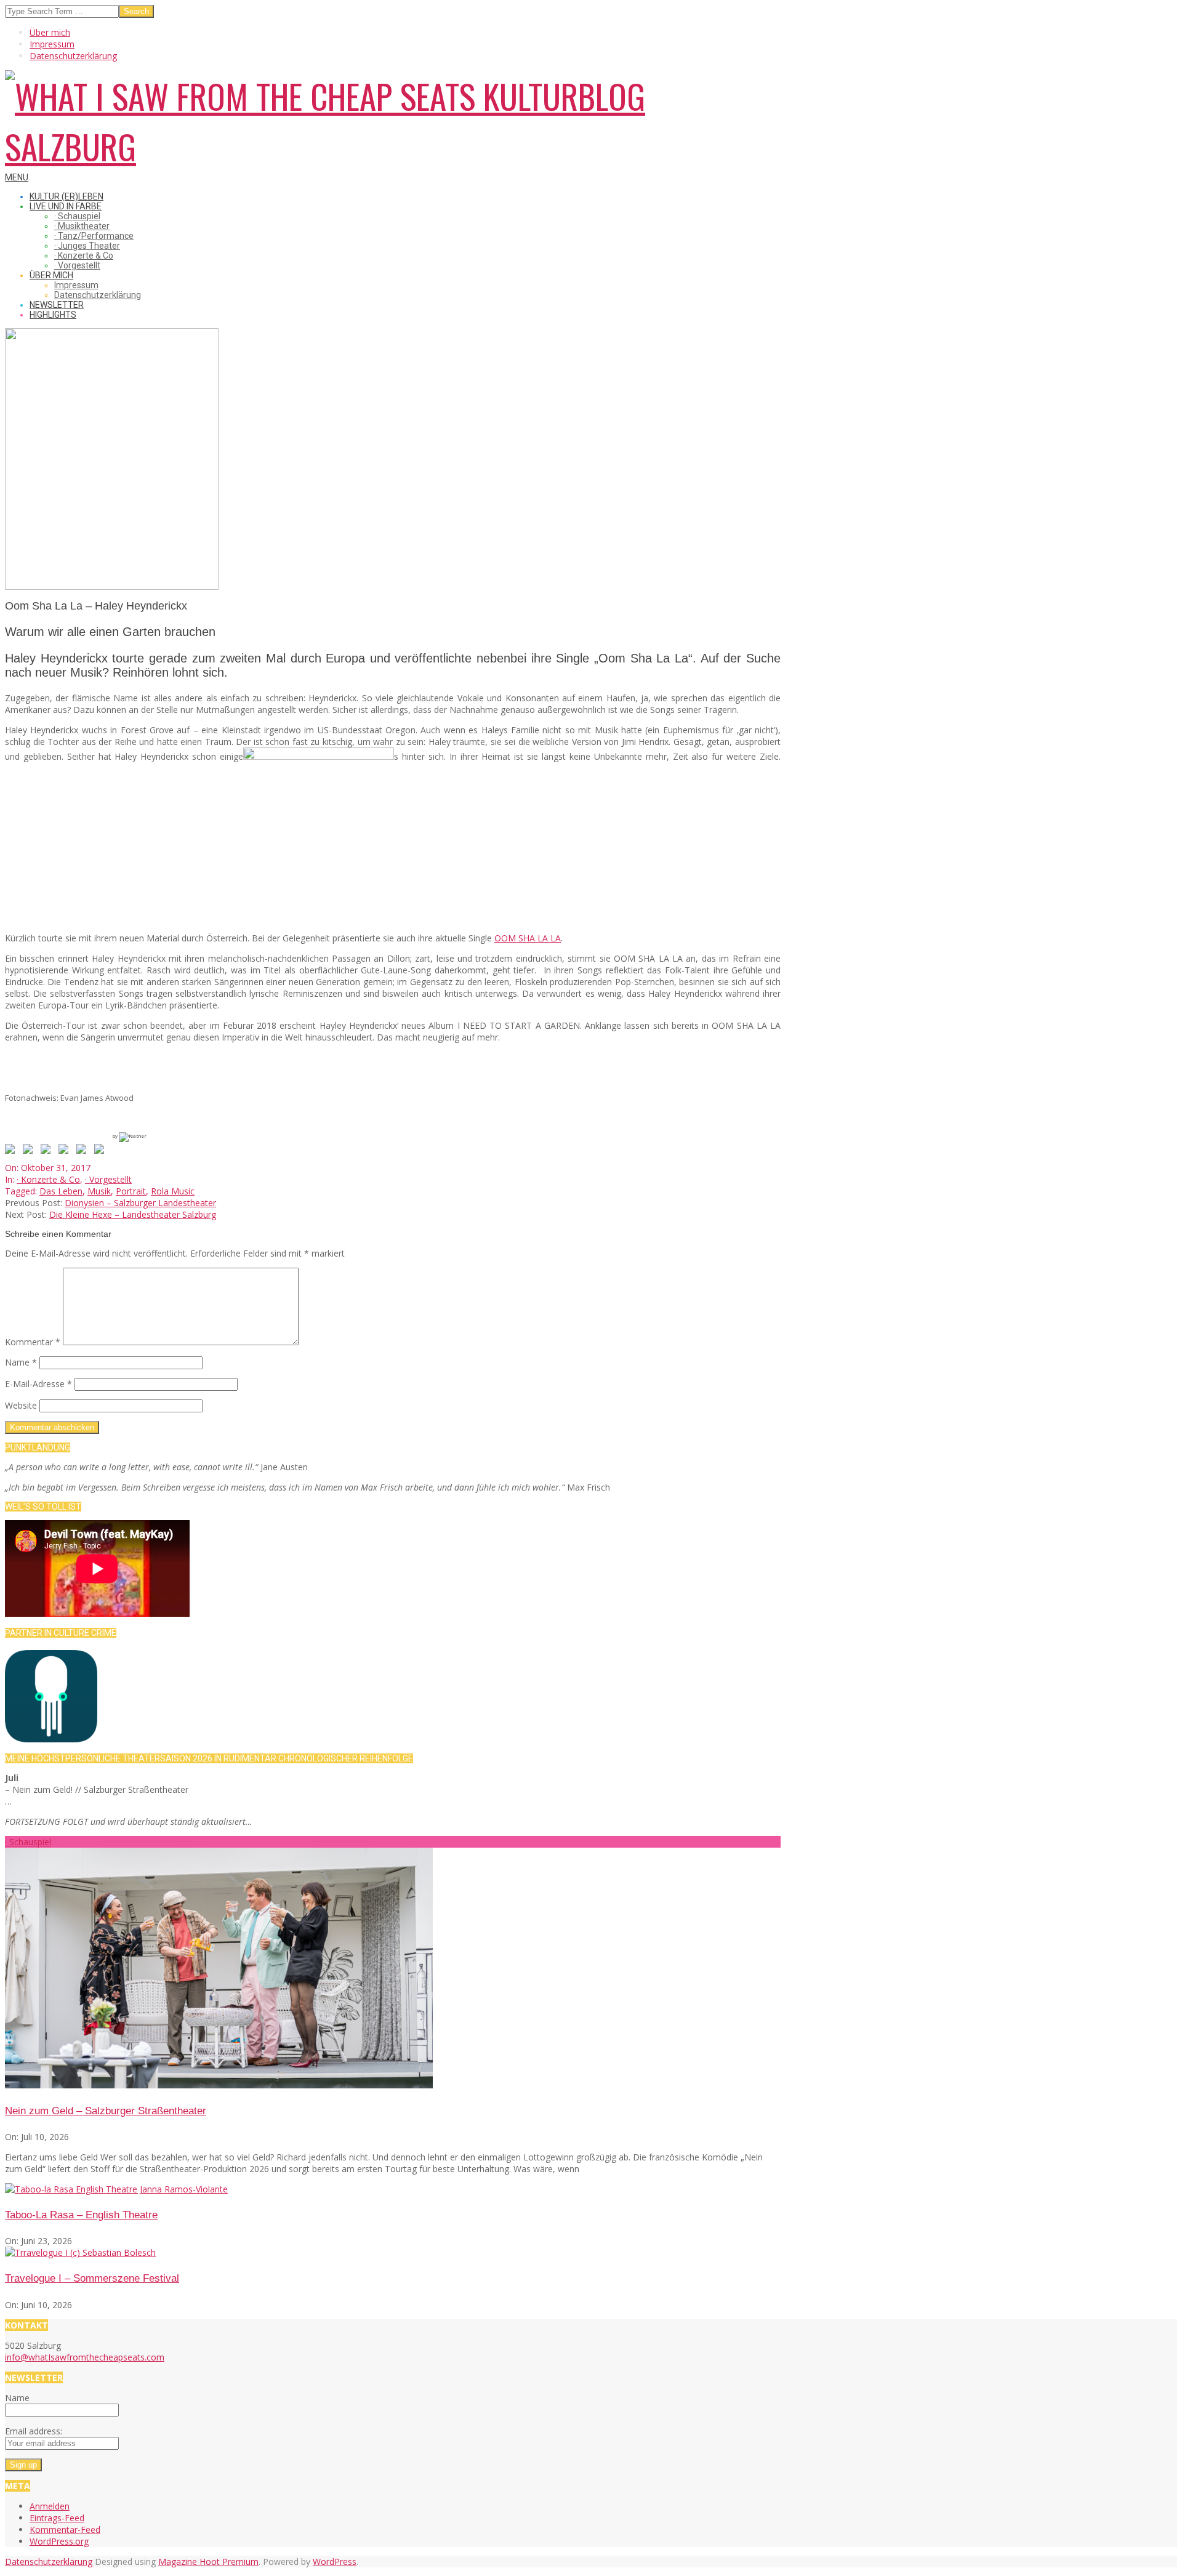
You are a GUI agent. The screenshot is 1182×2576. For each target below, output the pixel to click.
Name (21, 1362)
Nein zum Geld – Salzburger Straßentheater (106, 2111)
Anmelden (50, 2506)
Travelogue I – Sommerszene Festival (92, 2278)
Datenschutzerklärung (49, 2562)
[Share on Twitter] (30, 1151)
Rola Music (173, 1191)
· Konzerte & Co (48, 1179)
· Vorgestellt (108, 1179)
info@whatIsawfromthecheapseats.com (85, 2357)
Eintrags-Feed (57, 2518)
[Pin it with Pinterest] (66, 1151)
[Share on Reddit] (48, 1151)
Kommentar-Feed (65, 2530)
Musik (99, 1191)
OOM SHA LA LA (528, 938)
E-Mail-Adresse (38, 1384)
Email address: (34, 2431)
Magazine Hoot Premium (208, 2562)
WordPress (335, 2562)
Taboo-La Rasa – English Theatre (81, 2215)
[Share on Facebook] (12, 1151)
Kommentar (33, 1342)
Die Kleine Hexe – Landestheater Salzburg (133, 1214)
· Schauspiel (28, 1842)
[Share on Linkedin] (84, 1151)
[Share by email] (102, 1151)
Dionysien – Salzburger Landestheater (140, 1203)
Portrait (131, 1191)
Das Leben (61, 1191)
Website (21, 1405)
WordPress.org (59, 2541)
